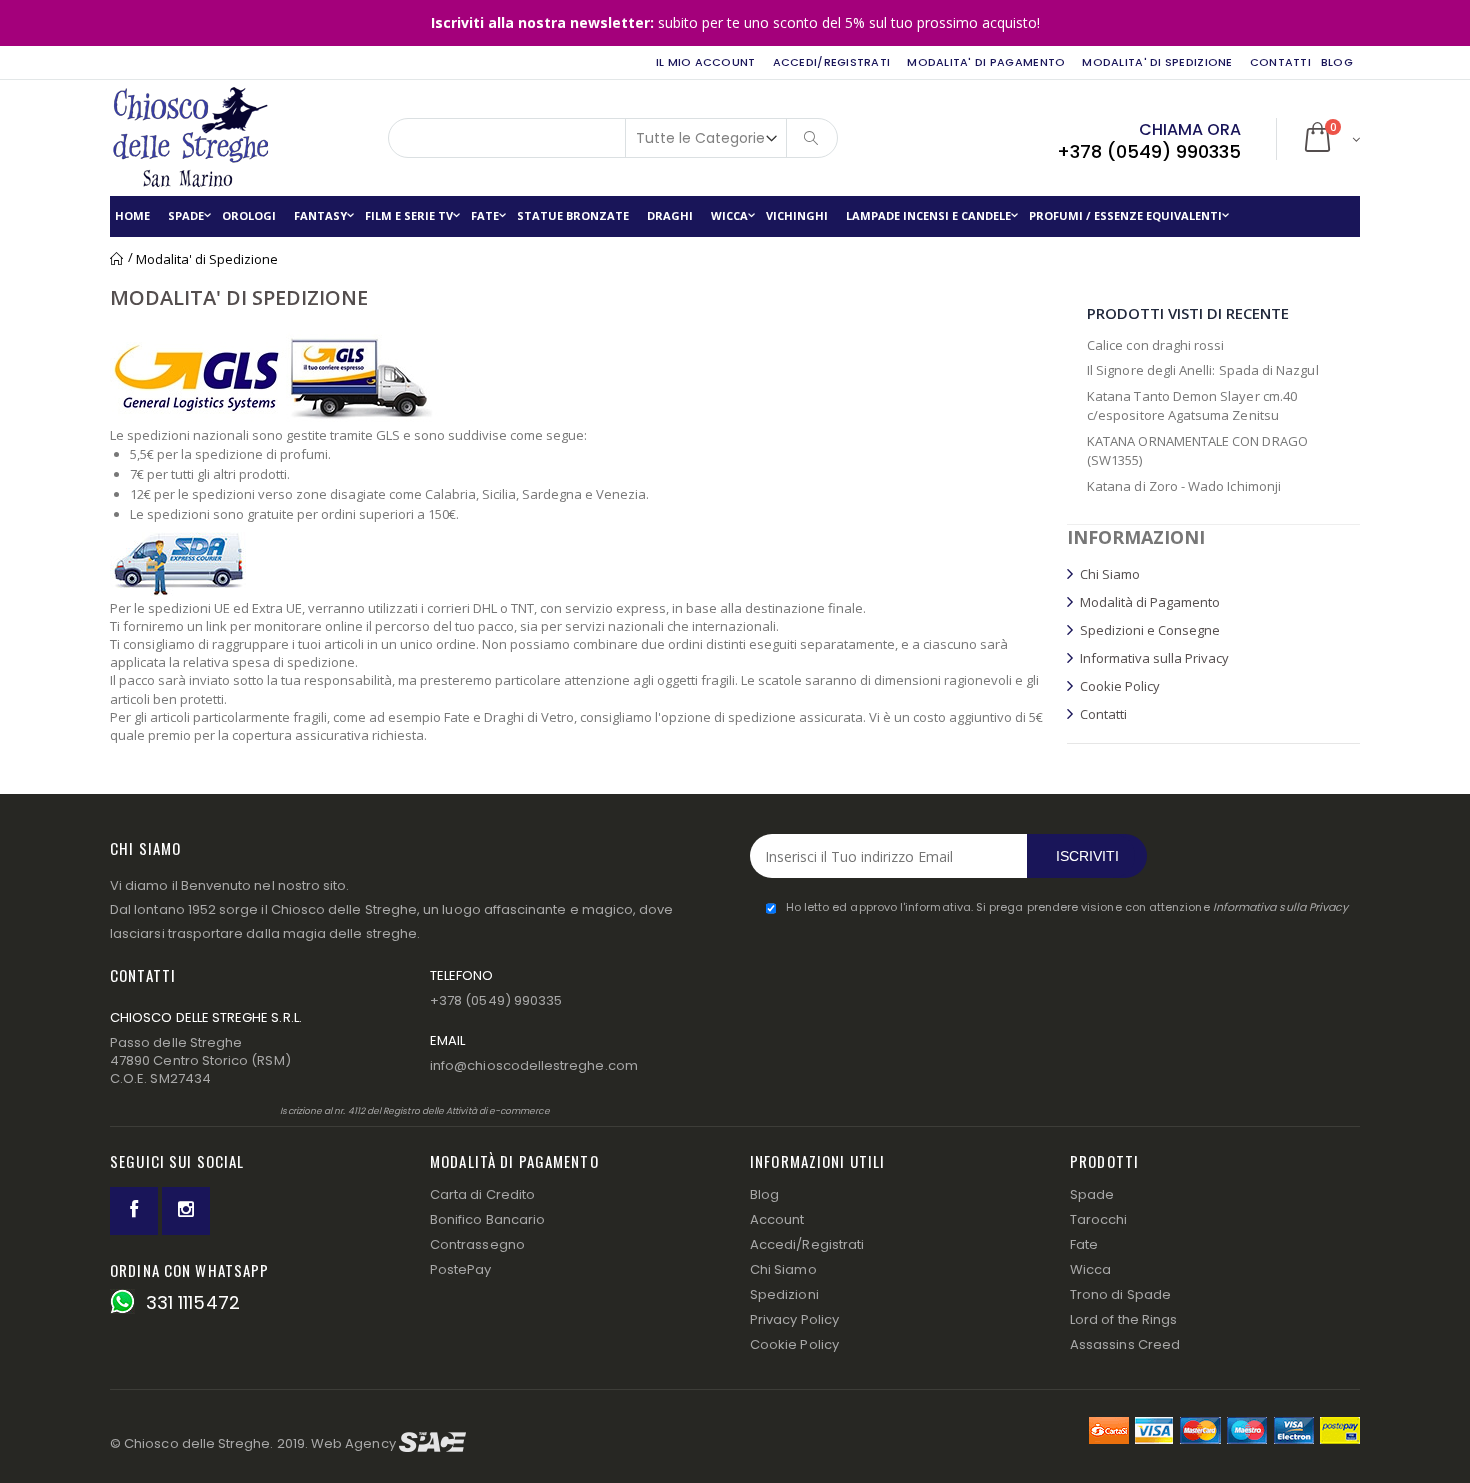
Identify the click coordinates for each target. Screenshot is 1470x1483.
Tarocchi (1099, 1219)
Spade (186, 215)
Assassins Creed (1125, 1344)
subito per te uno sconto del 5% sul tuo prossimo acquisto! (735, 22)
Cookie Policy (1120, 686)
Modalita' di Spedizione (1157, 62)
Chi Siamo (1110, 574)
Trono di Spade (1120, 1294)
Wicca (729, 215)
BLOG (1337, 62)
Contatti (1280, 62)
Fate (485, 215)
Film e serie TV (409, 215)
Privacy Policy (794, 1319)
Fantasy (320, 215)
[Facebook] (134, 1211)
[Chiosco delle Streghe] (180, 138)
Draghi (670, 215)
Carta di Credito (482, 1194)
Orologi (249, 215)
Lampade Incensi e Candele (928, 215)
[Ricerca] (812, 138)
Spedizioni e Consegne (1150, 630)
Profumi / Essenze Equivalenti (1125, 215)
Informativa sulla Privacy (1154, 658)
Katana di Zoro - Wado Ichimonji (1184, 486)
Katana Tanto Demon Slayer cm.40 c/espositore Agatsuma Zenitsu (1192, 406)
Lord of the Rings (1123, 1319)
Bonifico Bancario (487, 1219)
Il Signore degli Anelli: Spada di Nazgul (1203, 370)
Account (777, 1219)
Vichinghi (797, 215)
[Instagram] (186, 1211)
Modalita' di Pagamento (986, 62)
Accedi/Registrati (832, 62)
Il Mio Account (706, 62)
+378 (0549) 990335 (1149, 151)
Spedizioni (784, 1294)
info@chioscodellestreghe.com (534, 1065)
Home (117, 259)
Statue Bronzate (573, 215)
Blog (764, 1194)
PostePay (461, 1269)
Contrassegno (477, 1244)
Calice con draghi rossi (1156, 345)
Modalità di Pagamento (1150, 602)
